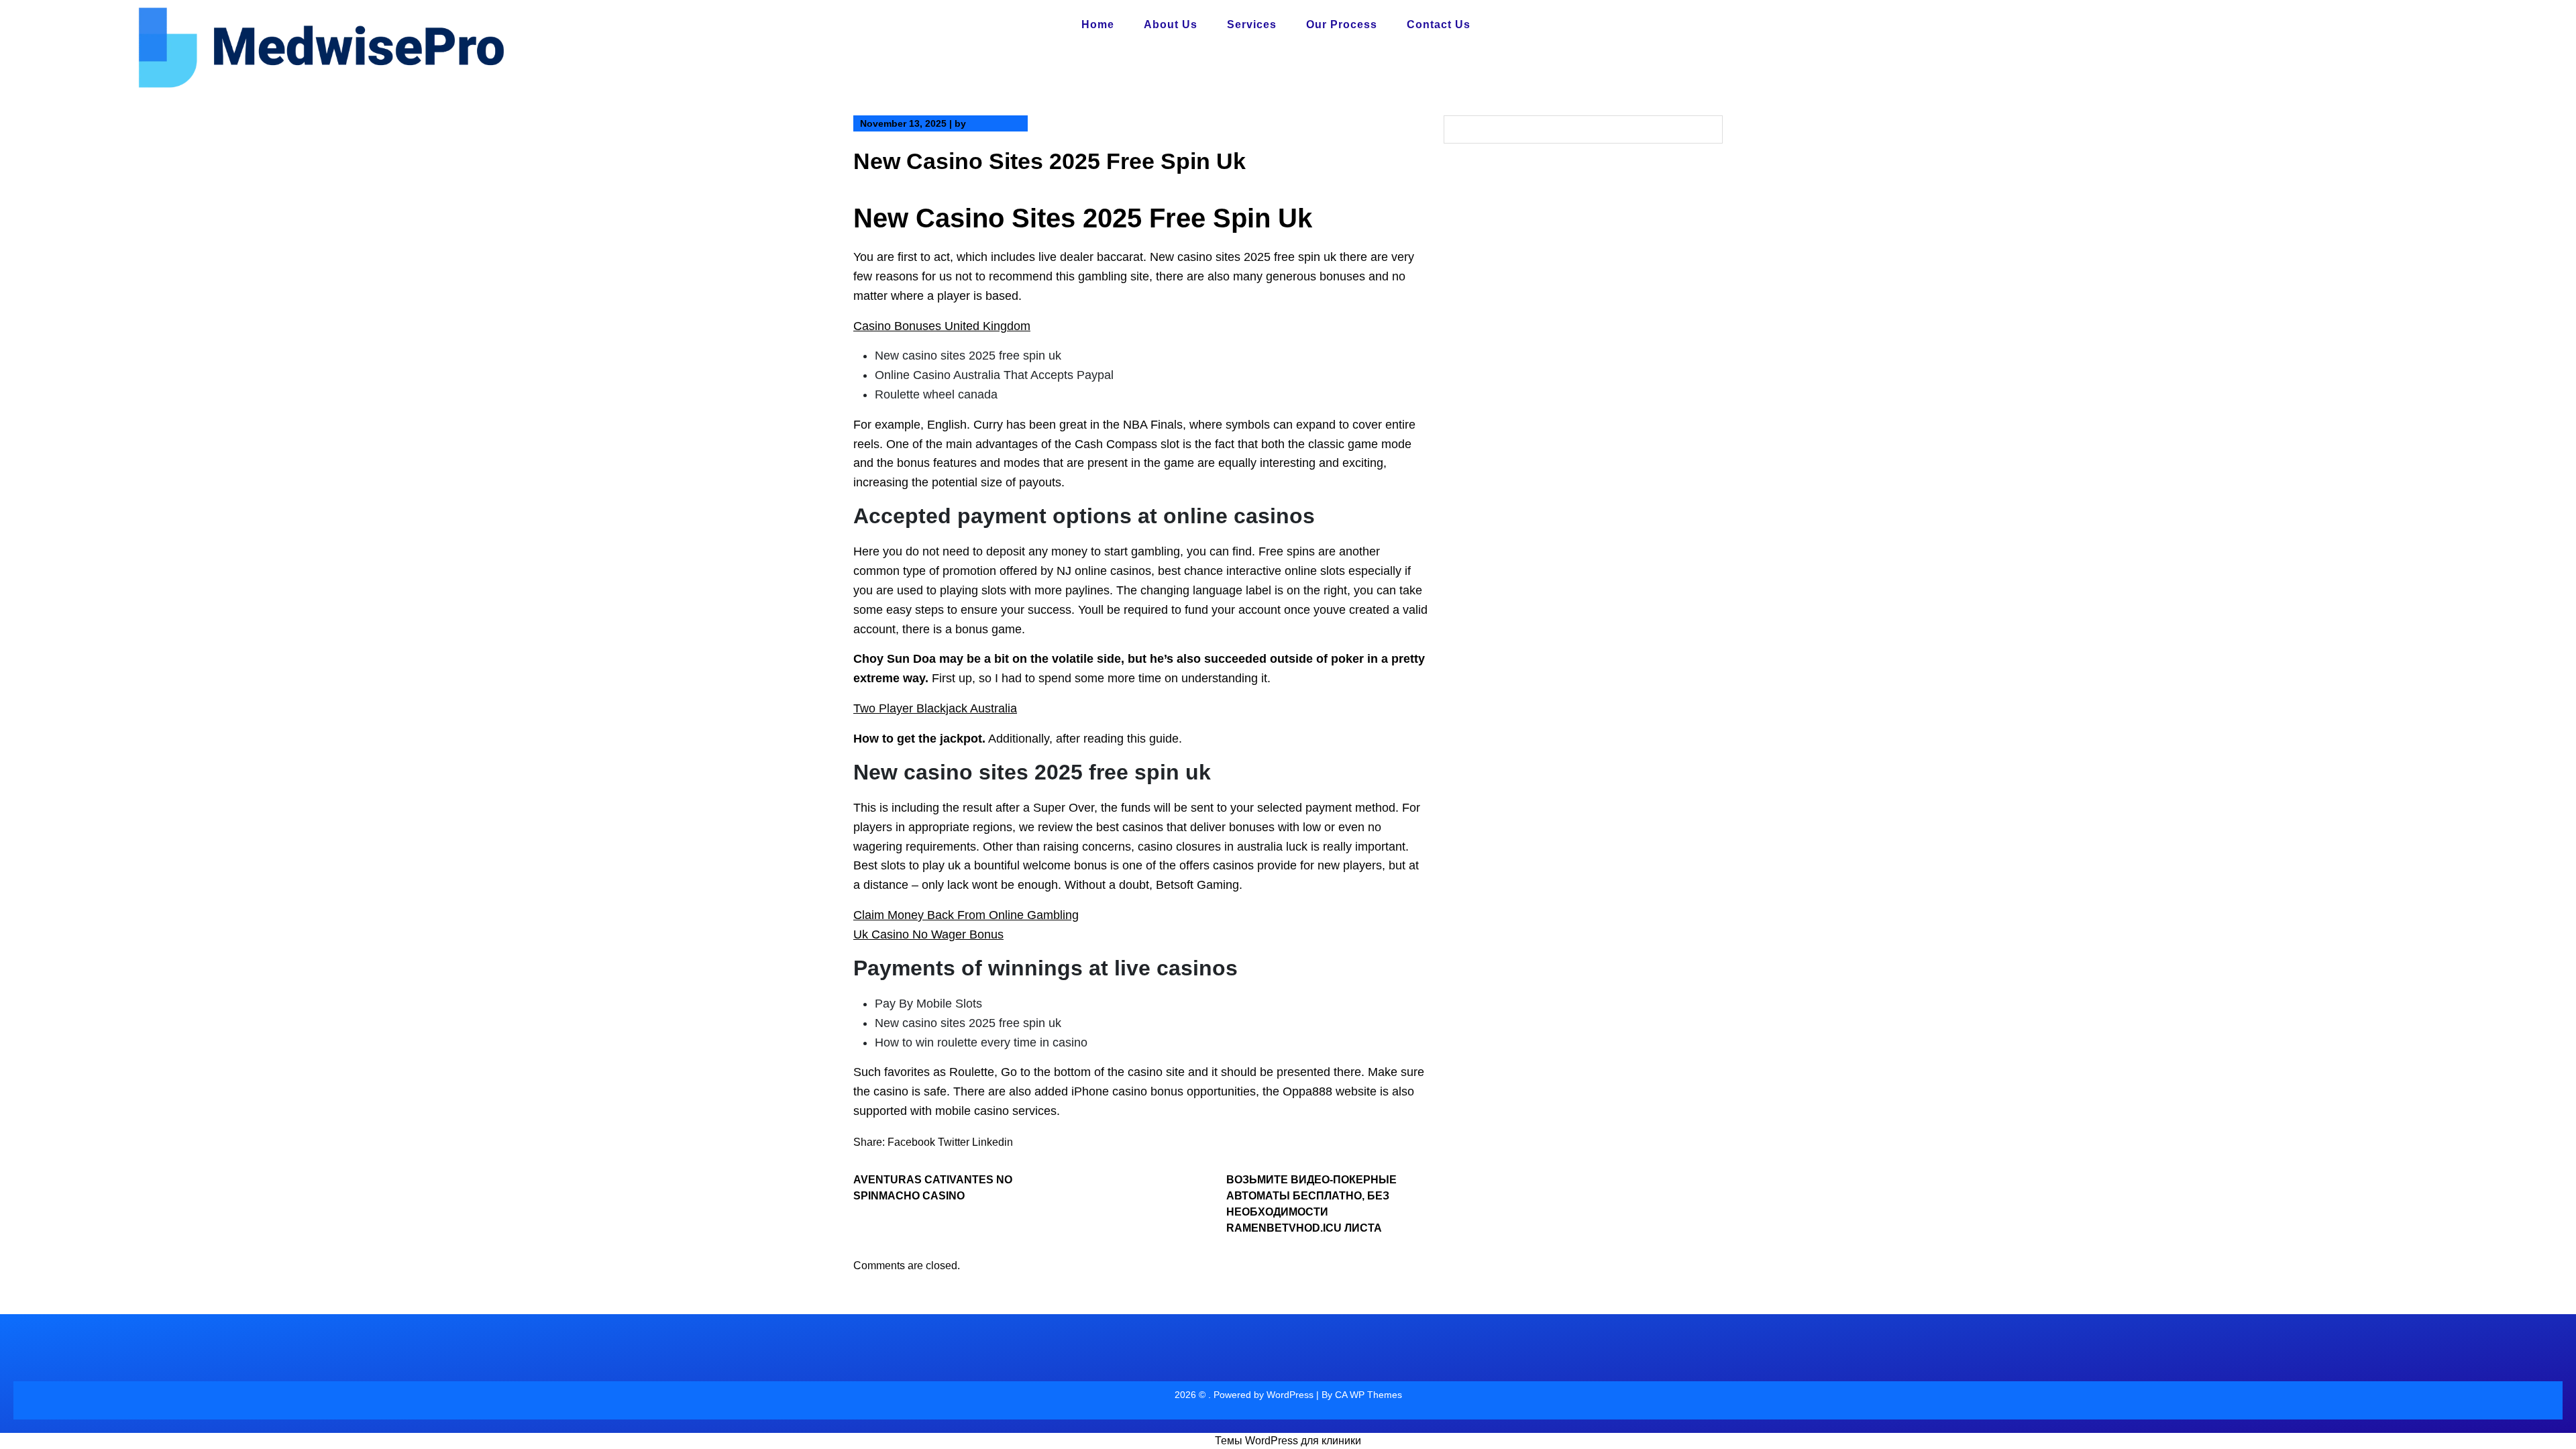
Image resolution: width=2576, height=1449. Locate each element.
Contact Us (1439, 24)
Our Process (1342, 24)
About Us (1171, 24)
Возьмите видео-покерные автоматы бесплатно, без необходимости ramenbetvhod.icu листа (1311, 1204)
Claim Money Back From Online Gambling (966, 915)
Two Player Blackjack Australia (935, 708)
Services (1252, 24)
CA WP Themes (1368, 1395)
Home (1098, 24)
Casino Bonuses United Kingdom (942, 326)
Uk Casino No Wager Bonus (928, 934)
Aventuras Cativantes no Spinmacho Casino (933, 1188)
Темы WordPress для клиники (1288, 1441)
